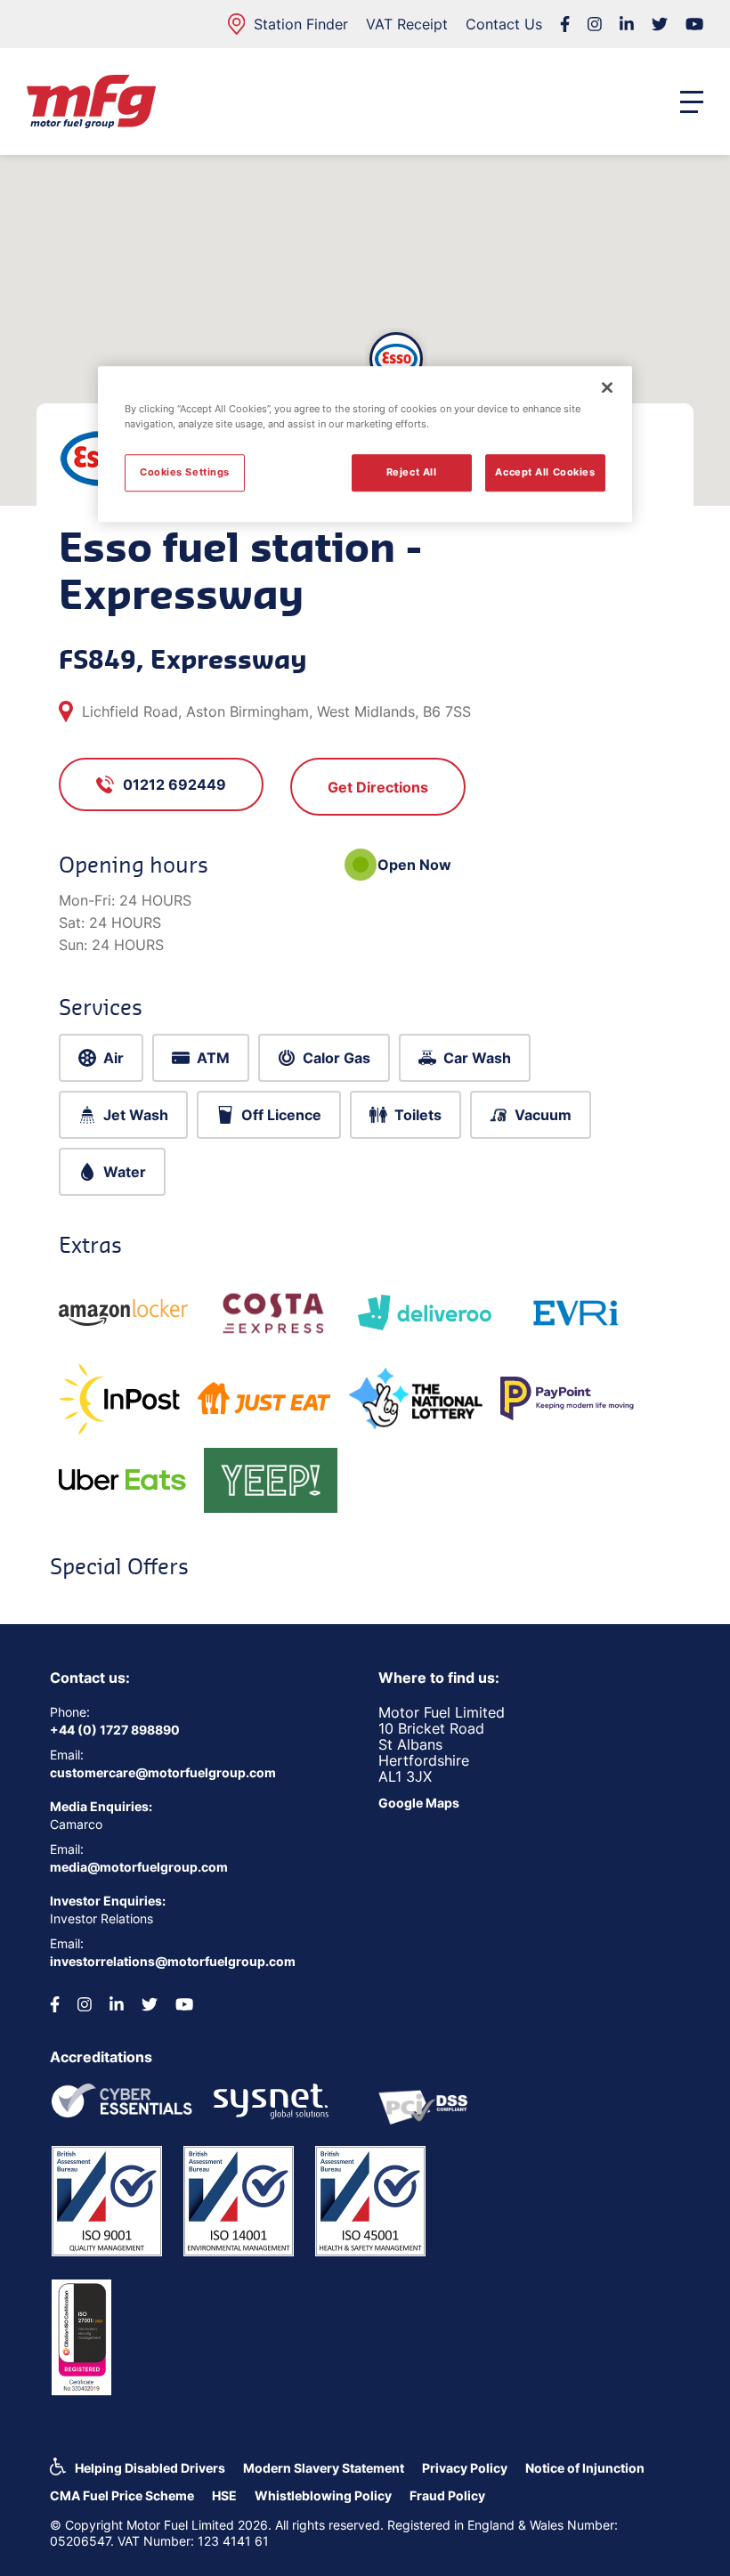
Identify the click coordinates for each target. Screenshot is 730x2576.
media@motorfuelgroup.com (139, 1867)
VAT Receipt (407, 24)
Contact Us (504, 24)
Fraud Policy (447, 2495)
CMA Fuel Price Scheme (122, 2495)
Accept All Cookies (545, 472)
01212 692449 (174, 784)
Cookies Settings (185, 472)
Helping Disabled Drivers (150, 2468)
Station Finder (301, 24)
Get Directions (378, 787)
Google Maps (419, 1803)
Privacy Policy (465, 2468)
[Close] (607, 387)
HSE (224, 2495)
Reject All (412, 472)
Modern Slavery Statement (324, 2468)
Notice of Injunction (585, 2468)
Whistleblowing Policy (323, 2495)
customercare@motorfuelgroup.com (163, 1772)
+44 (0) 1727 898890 (115, 1730)
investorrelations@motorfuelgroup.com (173, 1961)
